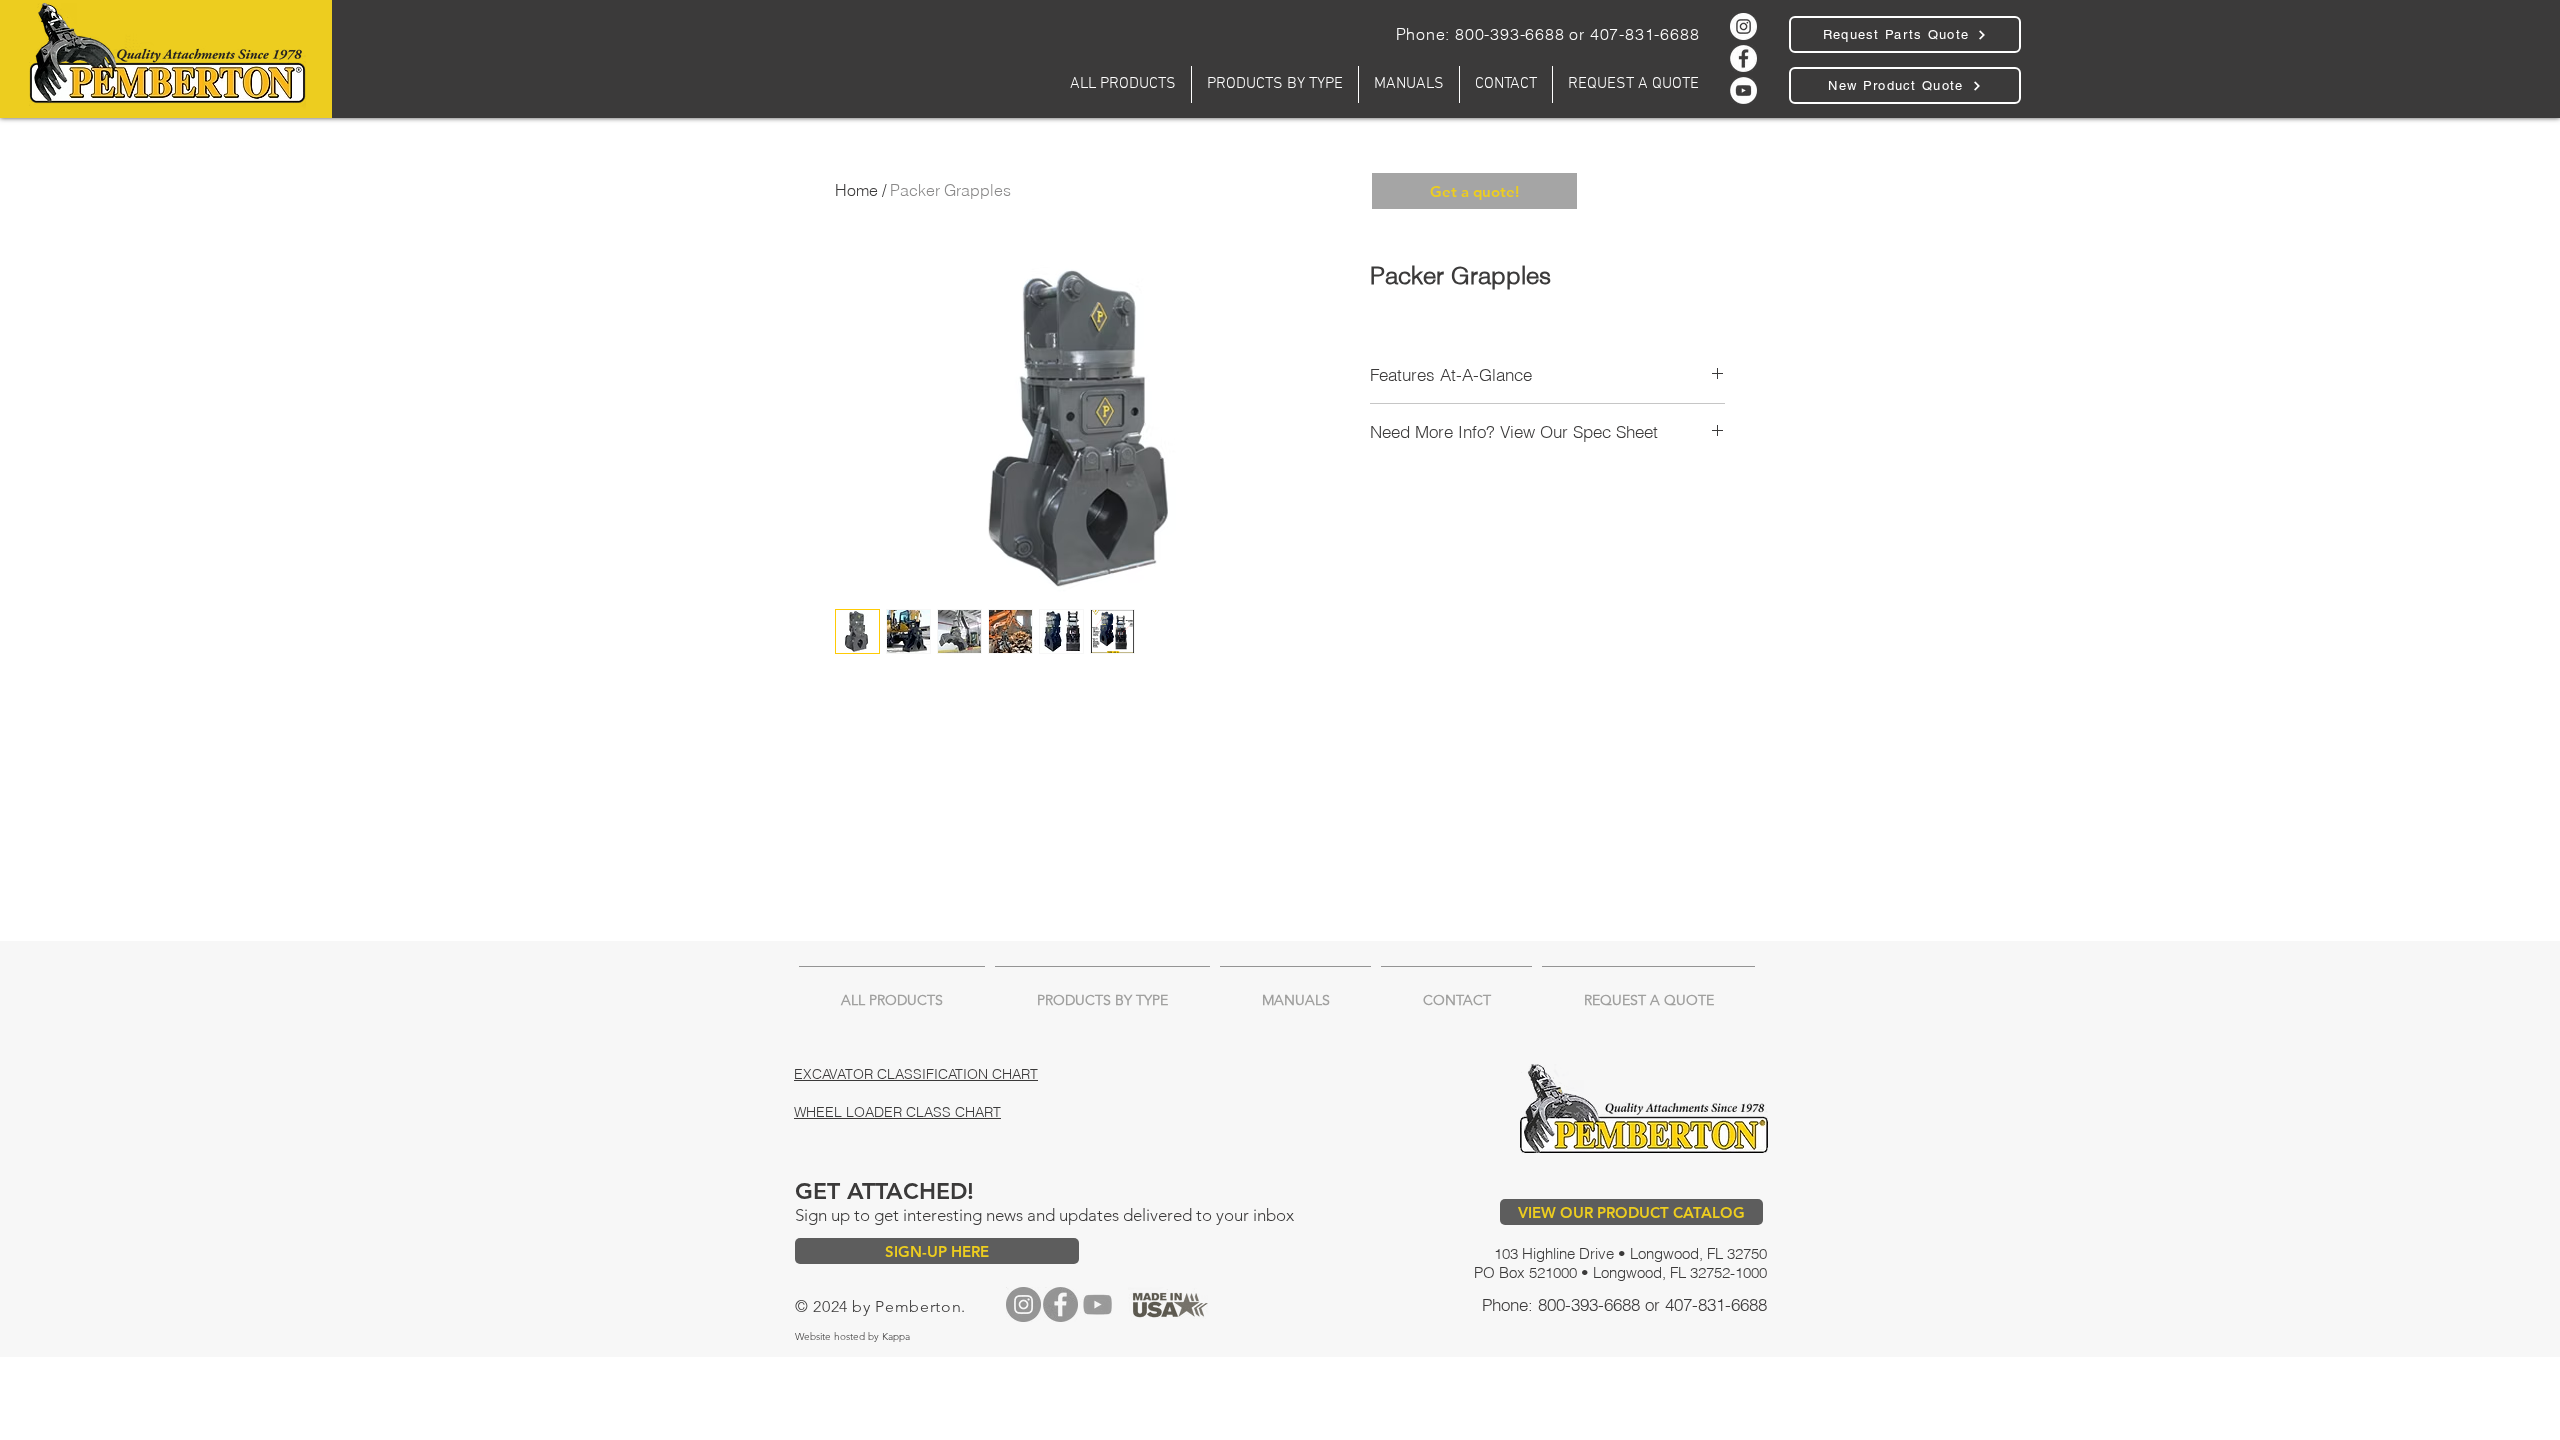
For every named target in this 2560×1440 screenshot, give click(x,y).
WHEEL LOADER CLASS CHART (897, 1112)
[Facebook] (1743, 58)
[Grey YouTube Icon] (1097, 1304)
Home (856, 190)
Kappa (897, 1336)
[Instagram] (1023, 1304)
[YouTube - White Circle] (1743, 90)
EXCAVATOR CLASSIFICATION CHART (916, 1074)
